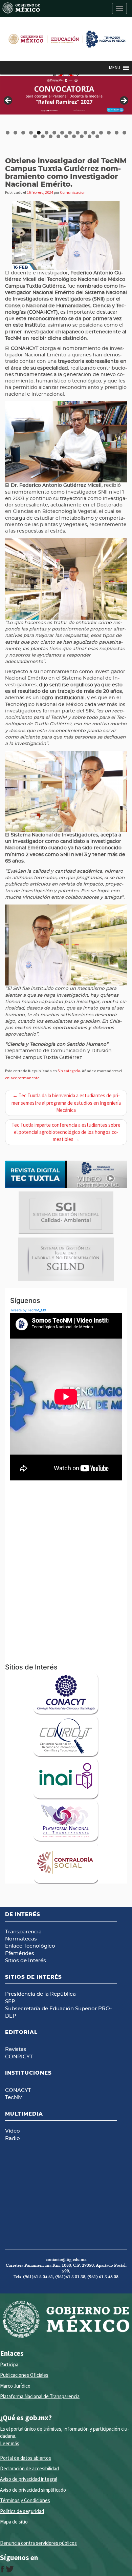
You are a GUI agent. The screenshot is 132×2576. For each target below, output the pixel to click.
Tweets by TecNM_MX (28, 1310)
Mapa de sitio (14, 2522)
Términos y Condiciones (25, 2500)
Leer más (10, 2443)
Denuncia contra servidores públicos (38, 2543)
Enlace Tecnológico (30, 1946)
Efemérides (20, 1954)
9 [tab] (70, 133)
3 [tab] (23, 133)
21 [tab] (67, 136)
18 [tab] (43, 136)
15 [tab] (117, 133)
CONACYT (18, 2090)
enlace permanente (22, 1078)
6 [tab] (47, 133)
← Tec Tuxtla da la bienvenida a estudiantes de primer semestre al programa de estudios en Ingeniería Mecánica (66, 1103)
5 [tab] (39, 133)
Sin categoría (69, 1071)
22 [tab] (74, 136)
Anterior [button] (8, 101)
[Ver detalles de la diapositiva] (66, 95)
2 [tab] (15, 133)
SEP (10, 2002)
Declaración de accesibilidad (29, 2468)
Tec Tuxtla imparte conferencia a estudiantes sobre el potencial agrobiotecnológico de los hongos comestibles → (66, 1132)
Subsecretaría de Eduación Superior (51, 2009)
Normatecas (21, 1939)
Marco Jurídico (15, 2386)
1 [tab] (8, 133)
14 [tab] (109, 133)
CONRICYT (19, 2057)
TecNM (14, 2097)
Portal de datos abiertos (26, 2458)
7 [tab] (54, 133)
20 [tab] (59, 136)
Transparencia (23, 1932)
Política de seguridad (22, 2511)
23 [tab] (82, 136)
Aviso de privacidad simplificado (33, 2490)
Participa (9, 2364)
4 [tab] (31, 133)
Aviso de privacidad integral (29, 2479)
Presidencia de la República (40, 1994)
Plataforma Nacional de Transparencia (40, 2396)
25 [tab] (98, 136)
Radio (13, 2138)
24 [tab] (90, 136)
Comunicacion (73, 192)
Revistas (16, 2049)
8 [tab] (62, 133)
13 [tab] (101, 133)
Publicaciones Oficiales (24, 2375)
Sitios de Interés (26, 1961)
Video (13, 2131)
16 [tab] (125, 133)
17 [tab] (35, 136)
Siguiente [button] (124, 101)
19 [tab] (51, 136)
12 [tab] (94, 133)
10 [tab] (78, 133)
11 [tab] (86, 133)
